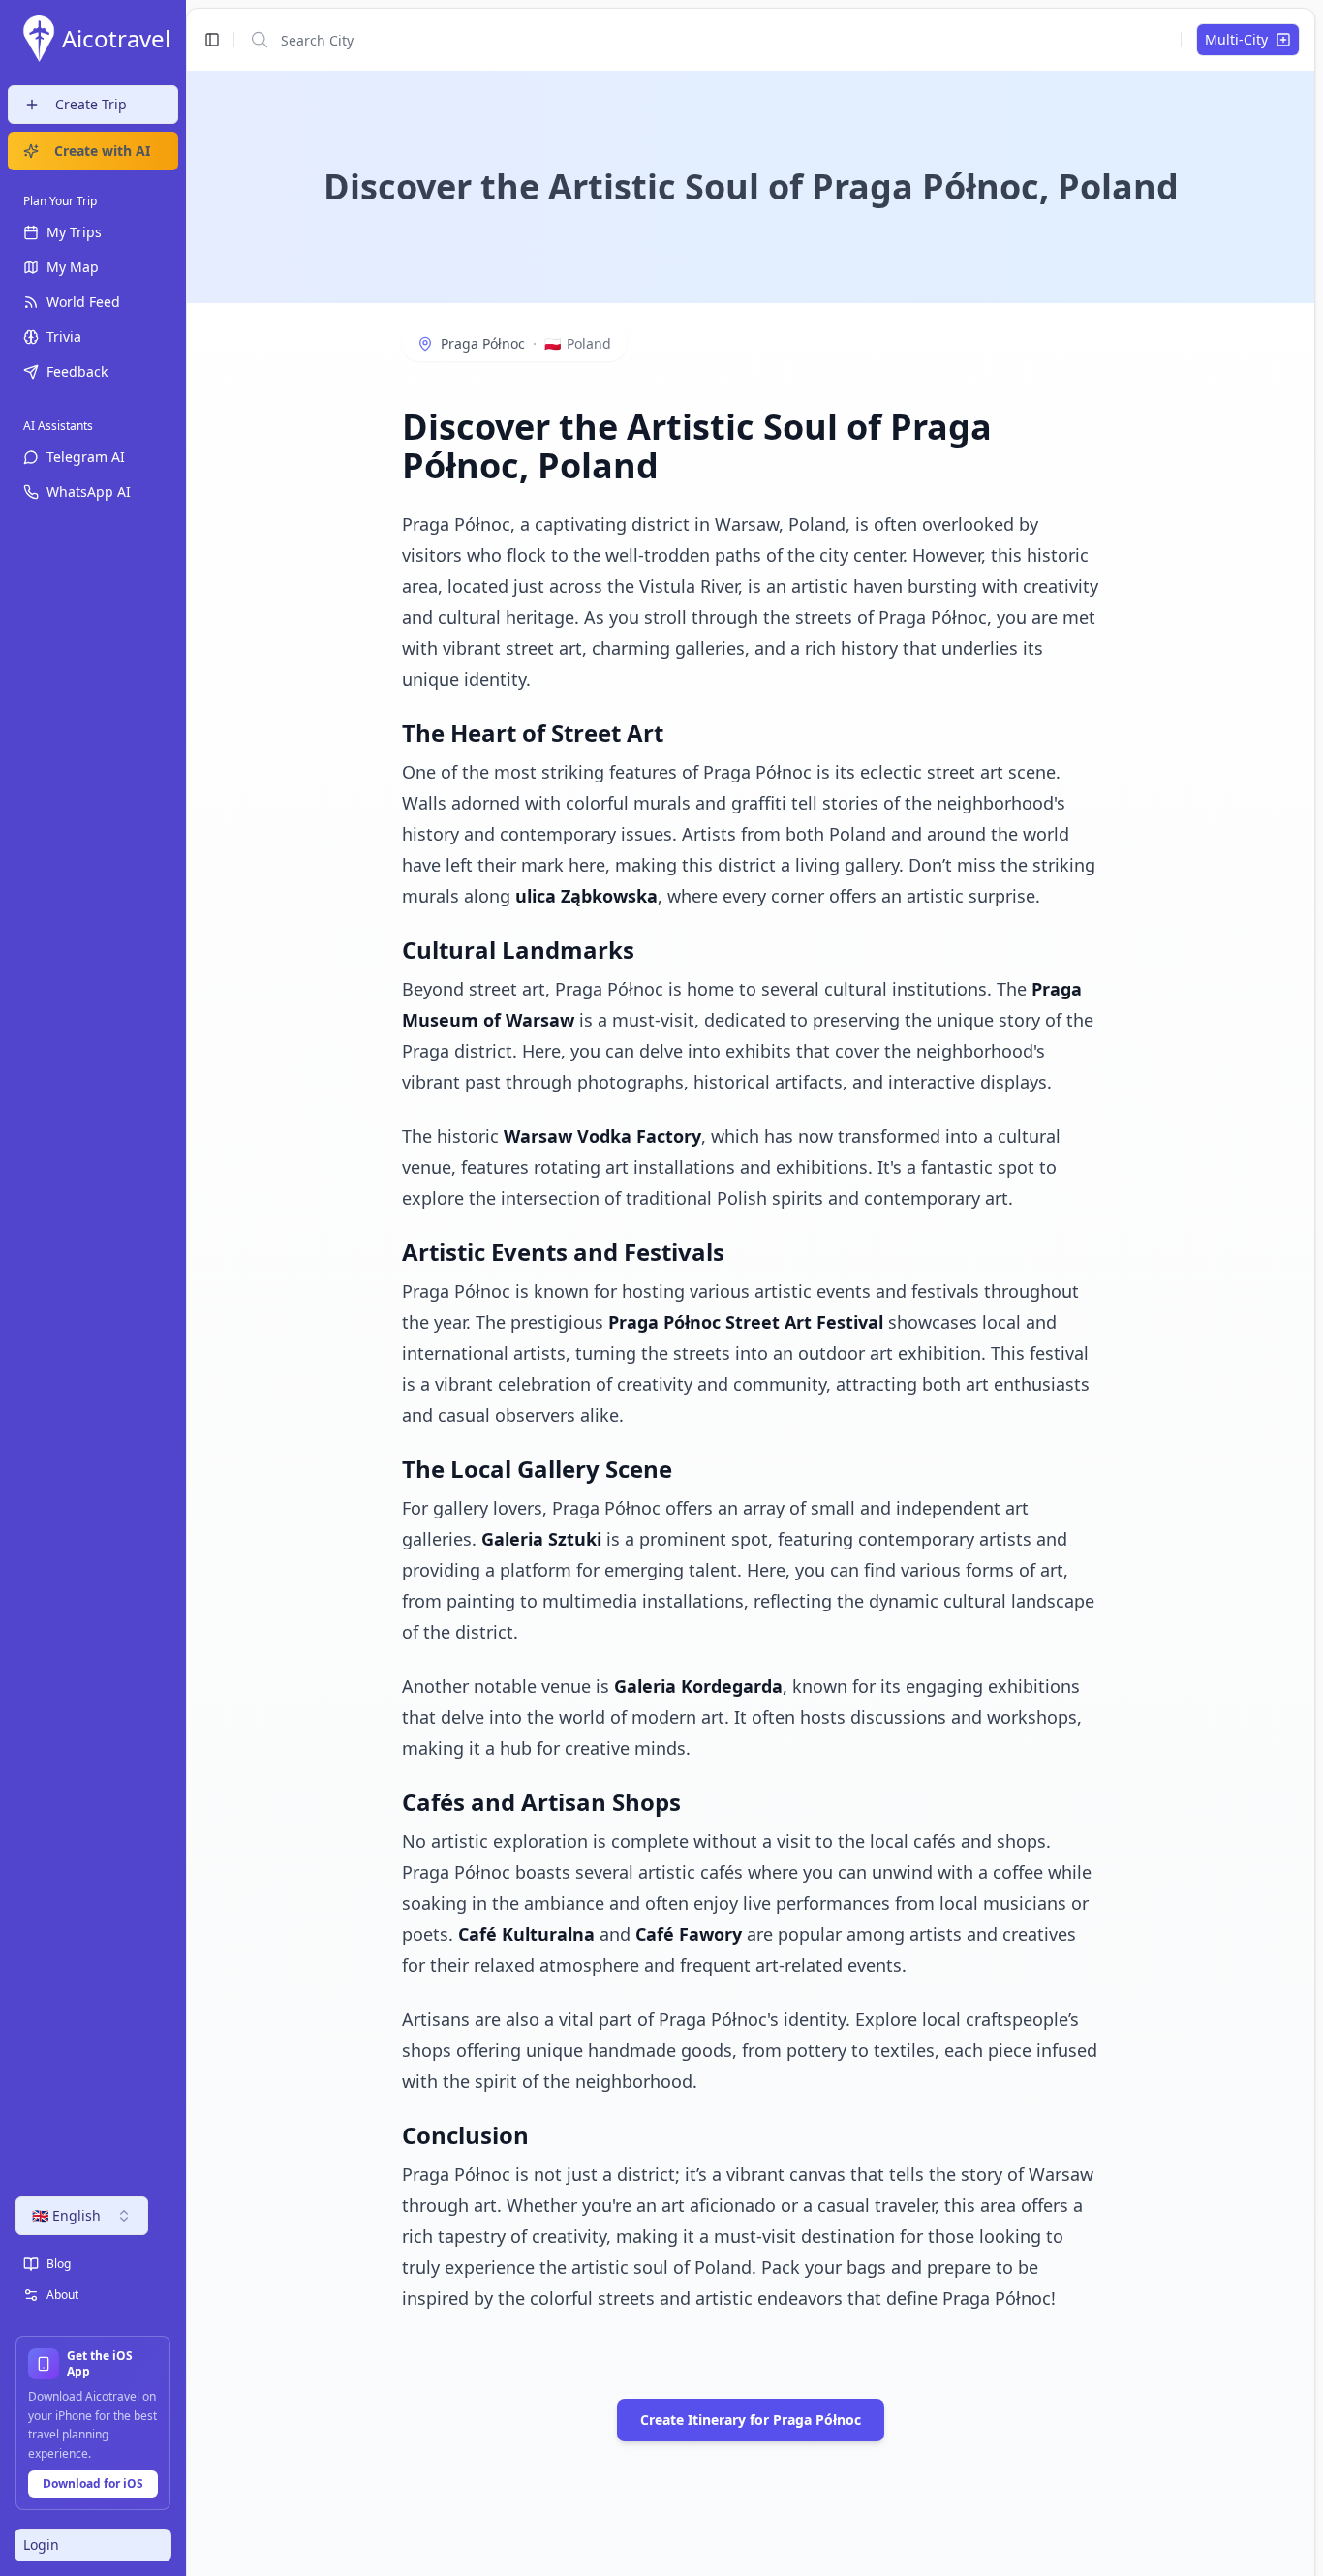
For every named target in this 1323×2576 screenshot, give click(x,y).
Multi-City (1236, 39)
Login (41, 2545)
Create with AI (102, 151)
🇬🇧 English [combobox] (66, 2215)
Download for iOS (93, 2484)
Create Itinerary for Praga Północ (751, 2420)
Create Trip (91, 104)
